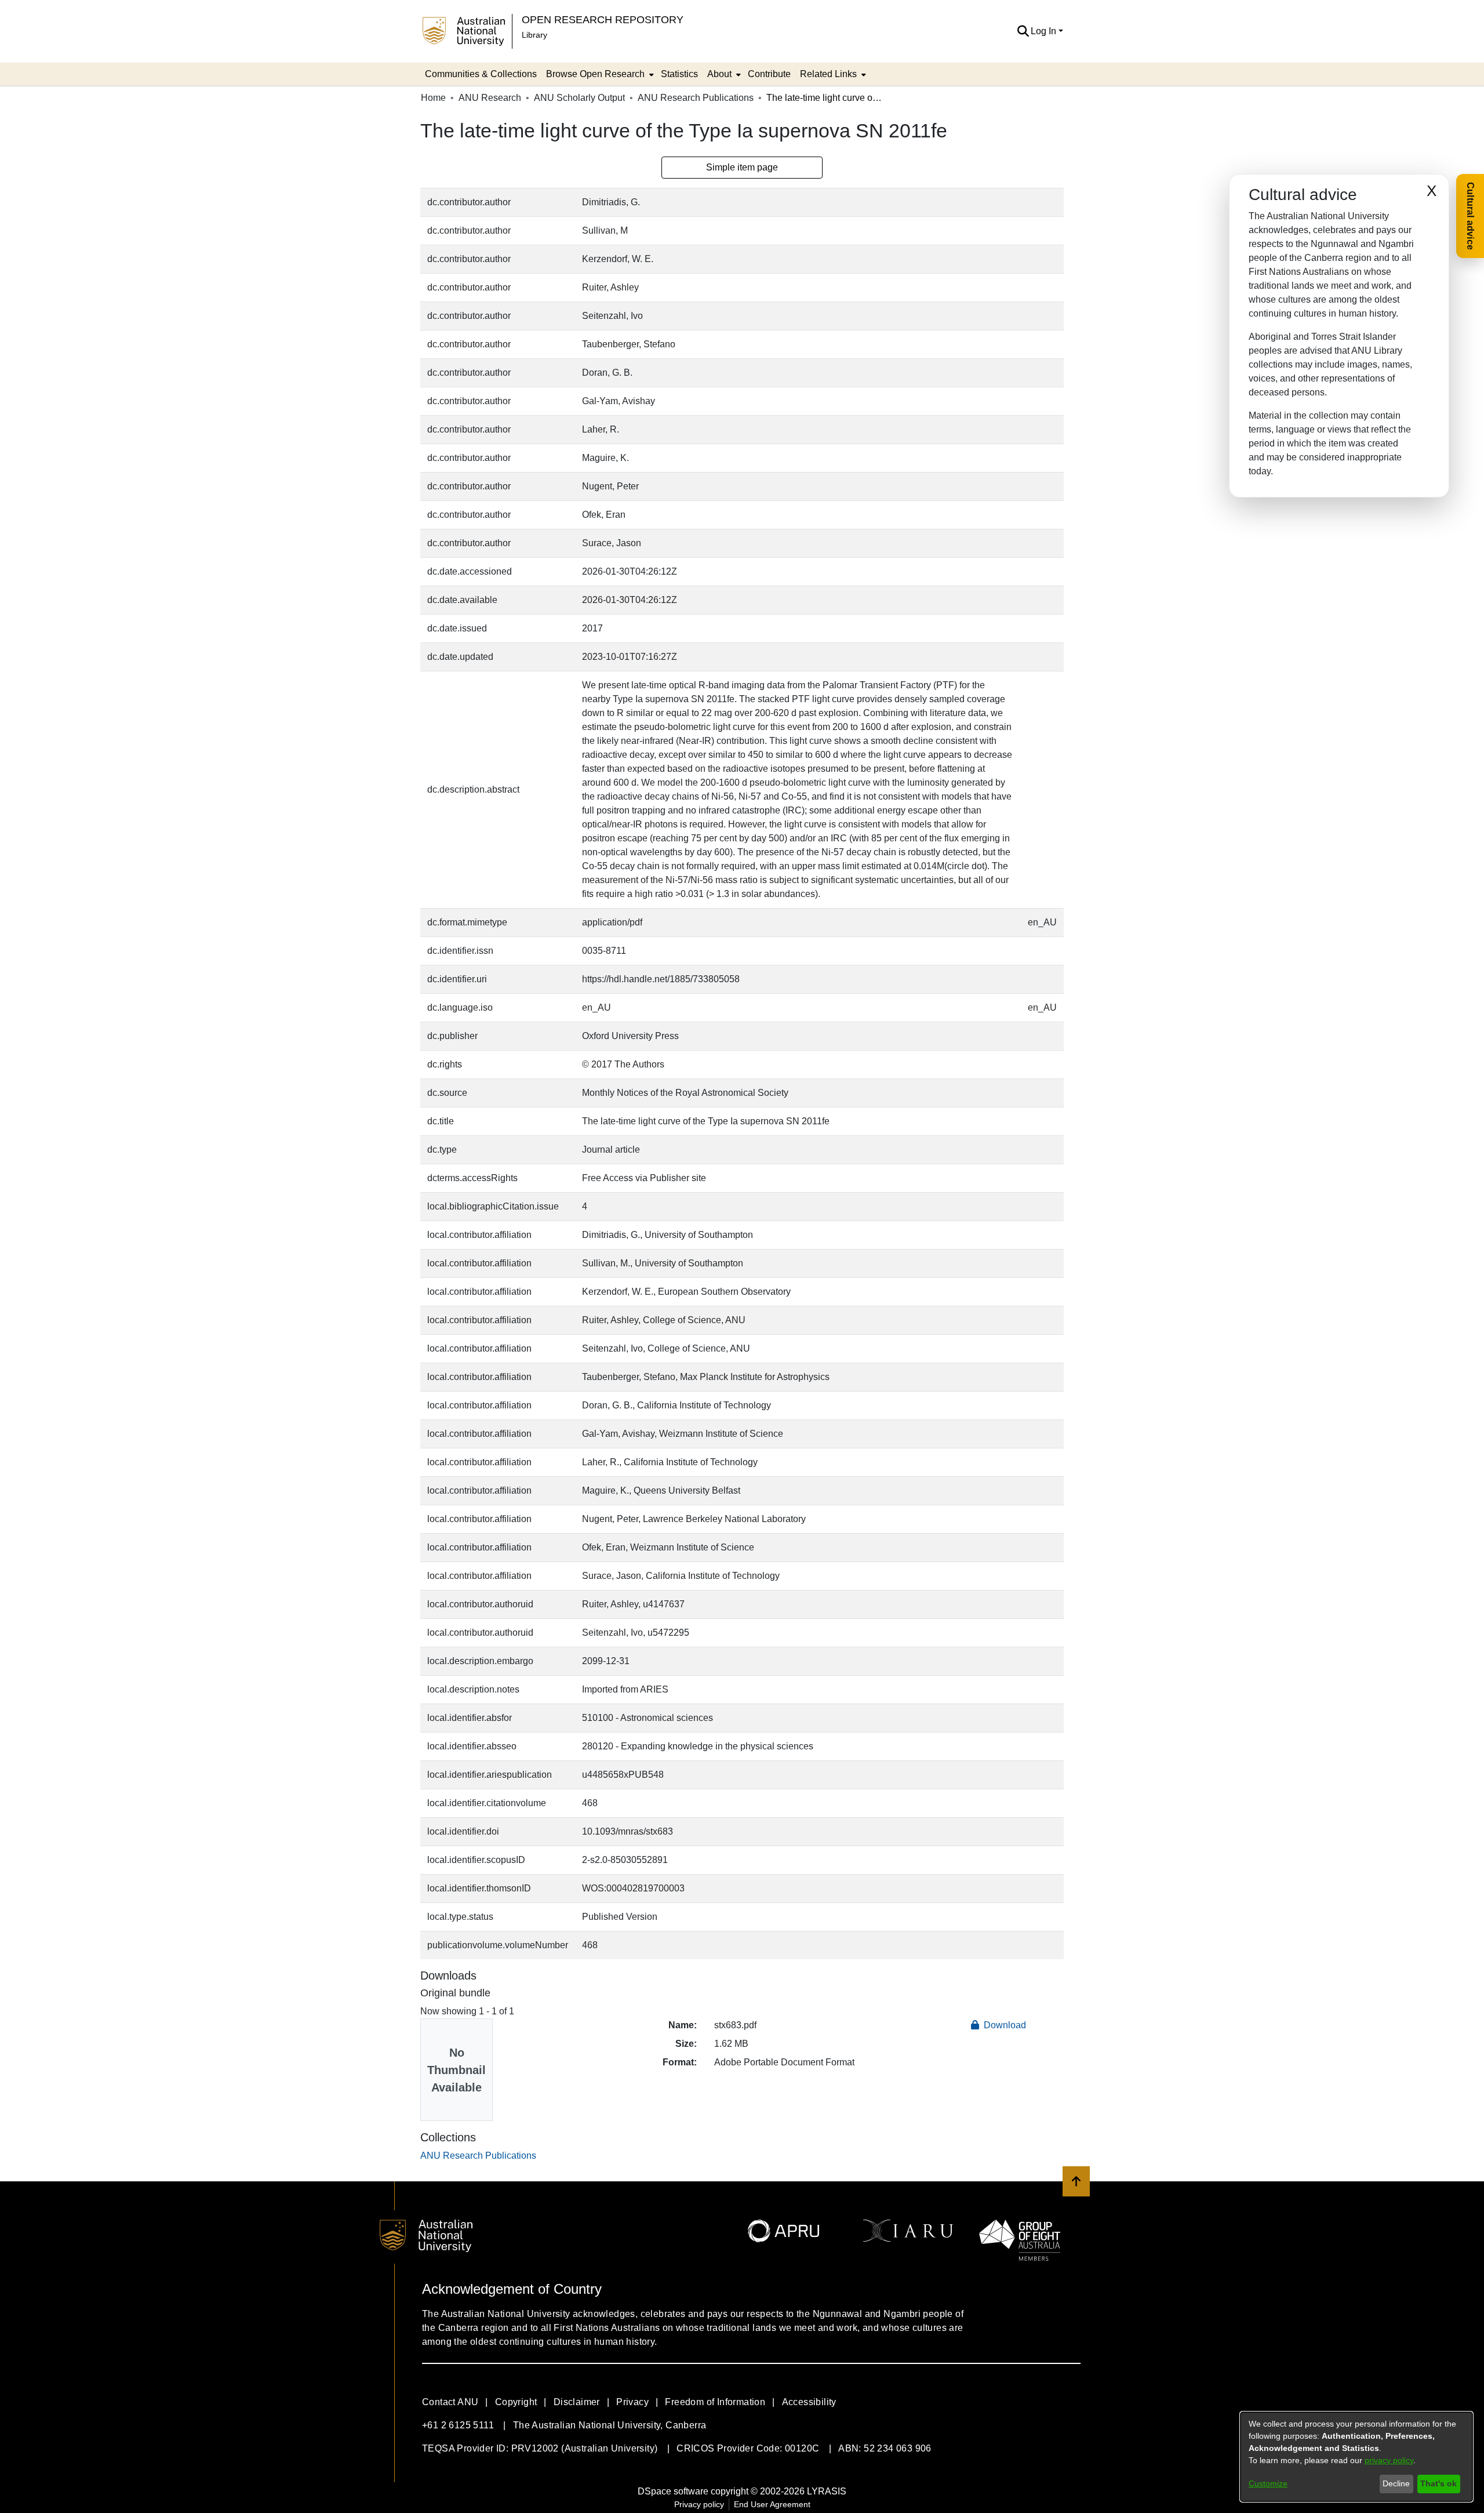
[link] (478, 2156)
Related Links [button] (828, 74)
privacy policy (1389, 2460)
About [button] (719, 74)
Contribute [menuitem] (769, 74)
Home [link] (433, 98)
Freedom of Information (715, 2402)
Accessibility (809, 2402)
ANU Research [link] (490, 98)
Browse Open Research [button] (595, 74)
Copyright (516, 2402)
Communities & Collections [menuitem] (481, 74)
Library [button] (534, 35)
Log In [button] (1045, 31)
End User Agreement (772, 2504)
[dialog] (1356, 2457)
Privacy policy (699, 2504)
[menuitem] (599, 74)
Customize (1268, 2483)
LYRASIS (827, 2491)
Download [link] (1004, 2025)
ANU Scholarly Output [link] (579, 98)
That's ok (1438, 2483)
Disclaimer (577, 2402)
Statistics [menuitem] (679, 74)
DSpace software (673, 2491)
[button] (1023, 31)
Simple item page (742, 167)
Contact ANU (450, 2402)
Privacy (632, 2402)
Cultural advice (1470, 216)
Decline (1396, 2483)
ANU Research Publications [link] (696, 98)
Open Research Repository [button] (603, 19)
